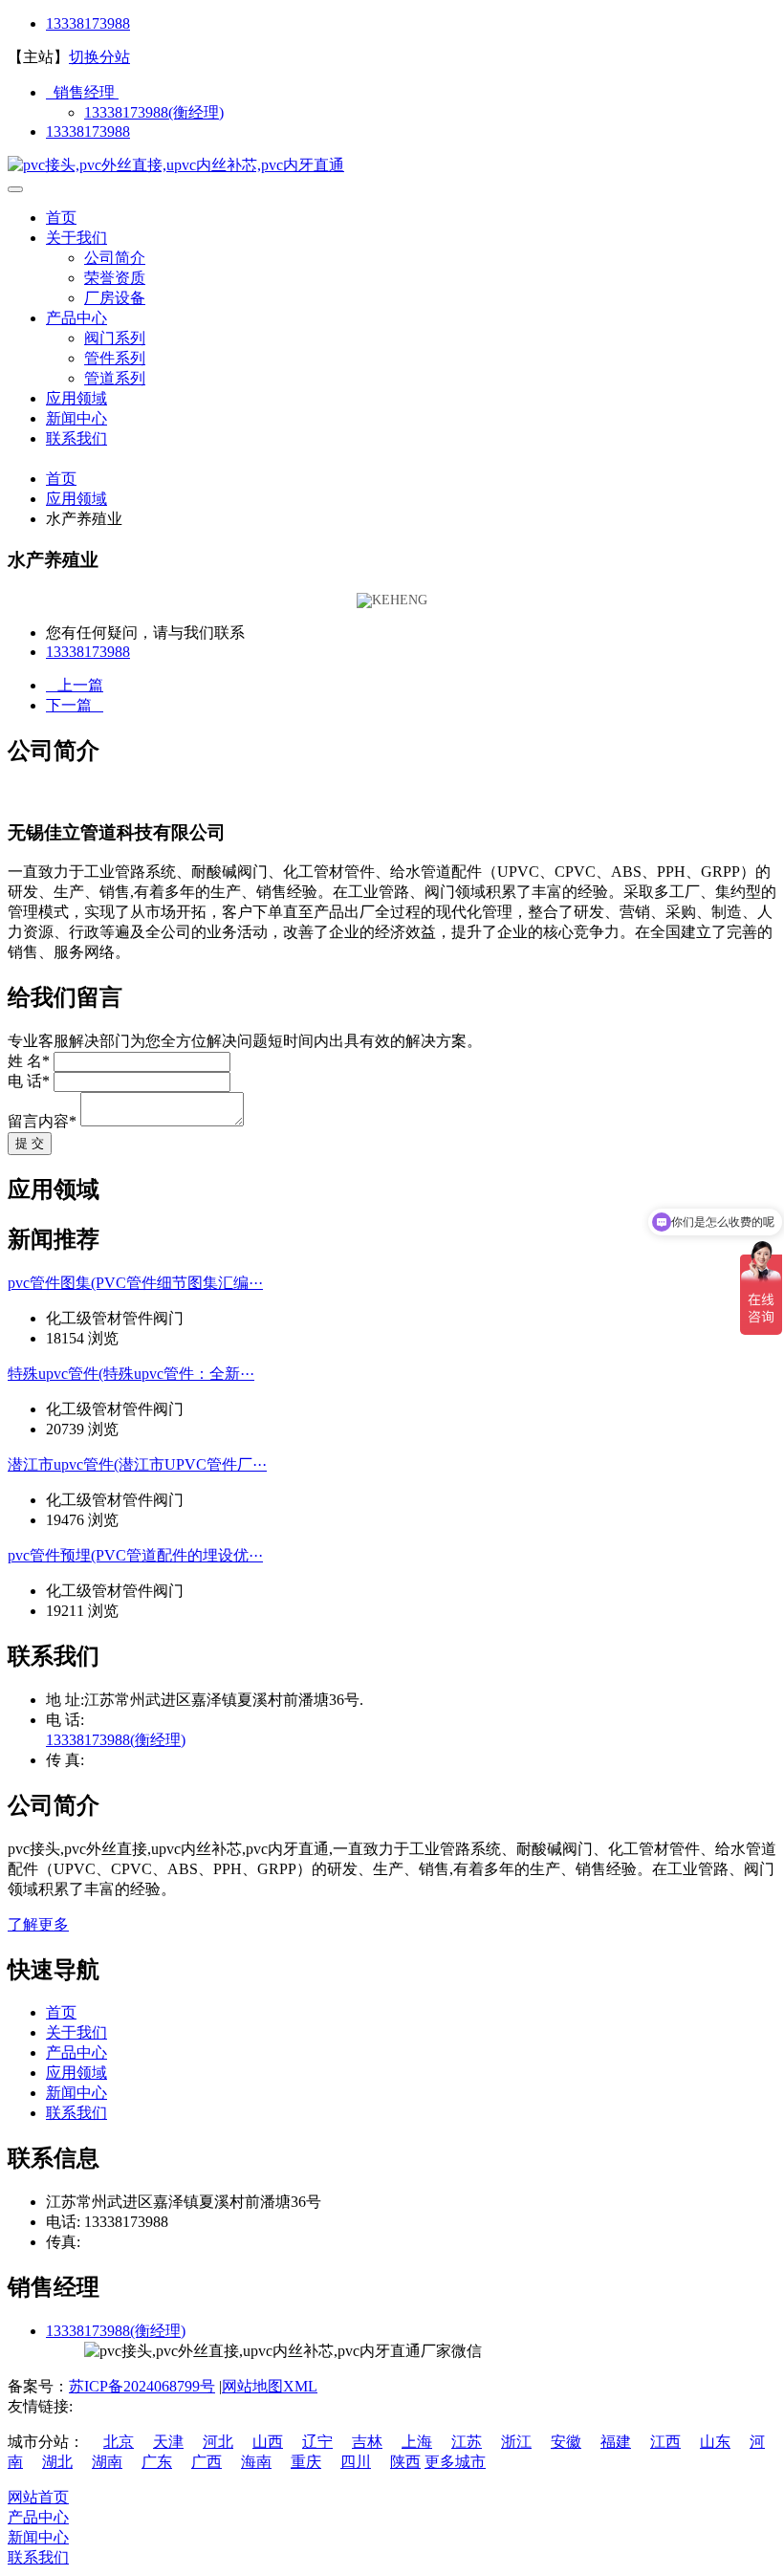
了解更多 (38, 1924)
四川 (356, 2462)
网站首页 (38, 2497)
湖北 (57, 2462)
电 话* (29, 1081)
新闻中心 (76, 418)
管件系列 (115, 358)
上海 (417, 2442)
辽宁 (317, 2442)
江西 (665, 2442)
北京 (119, 2442)
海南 (256, 2462)
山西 (268, 2442)
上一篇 (75, 685)
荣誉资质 (115, 278)
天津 (168, 2442)
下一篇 (75, 705)
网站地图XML (270, 2386)
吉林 (367, 2442)
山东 (715, 2442)
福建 (616, 2442)
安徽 (566, 2442)
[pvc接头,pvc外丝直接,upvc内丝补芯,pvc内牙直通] (176, 165)
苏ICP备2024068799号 (142, 2386)
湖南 (107, 2462)
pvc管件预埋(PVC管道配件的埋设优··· (135, 1555)
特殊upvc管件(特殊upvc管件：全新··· (131, 1374)
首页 (61, 218)
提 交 (30, 1143)
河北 (218, 2442)
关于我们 (76, 238)
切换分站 (99, 57)
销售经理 (82, 92)
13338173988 (88, 23)
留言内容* (42, 1121)
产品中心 (76, 318)
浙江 (516, 2442)
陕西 (405, 2462)
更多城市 (455, 2462)
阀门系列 (115, 338)
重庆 (306, 2462)
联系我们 (76, 438)
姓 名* (29, 1061)
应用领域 (76, 398)
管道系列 (115, 378)
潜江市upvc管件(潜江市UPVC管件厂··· (137, 1464)
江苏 (467, 2442)
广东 (157, 2462)
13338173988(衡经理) (154, 112)
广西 (207, 2462)
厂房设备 (115, 298)
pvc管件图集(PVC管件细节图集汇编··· (135, 1283)
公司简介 (115, 258)
